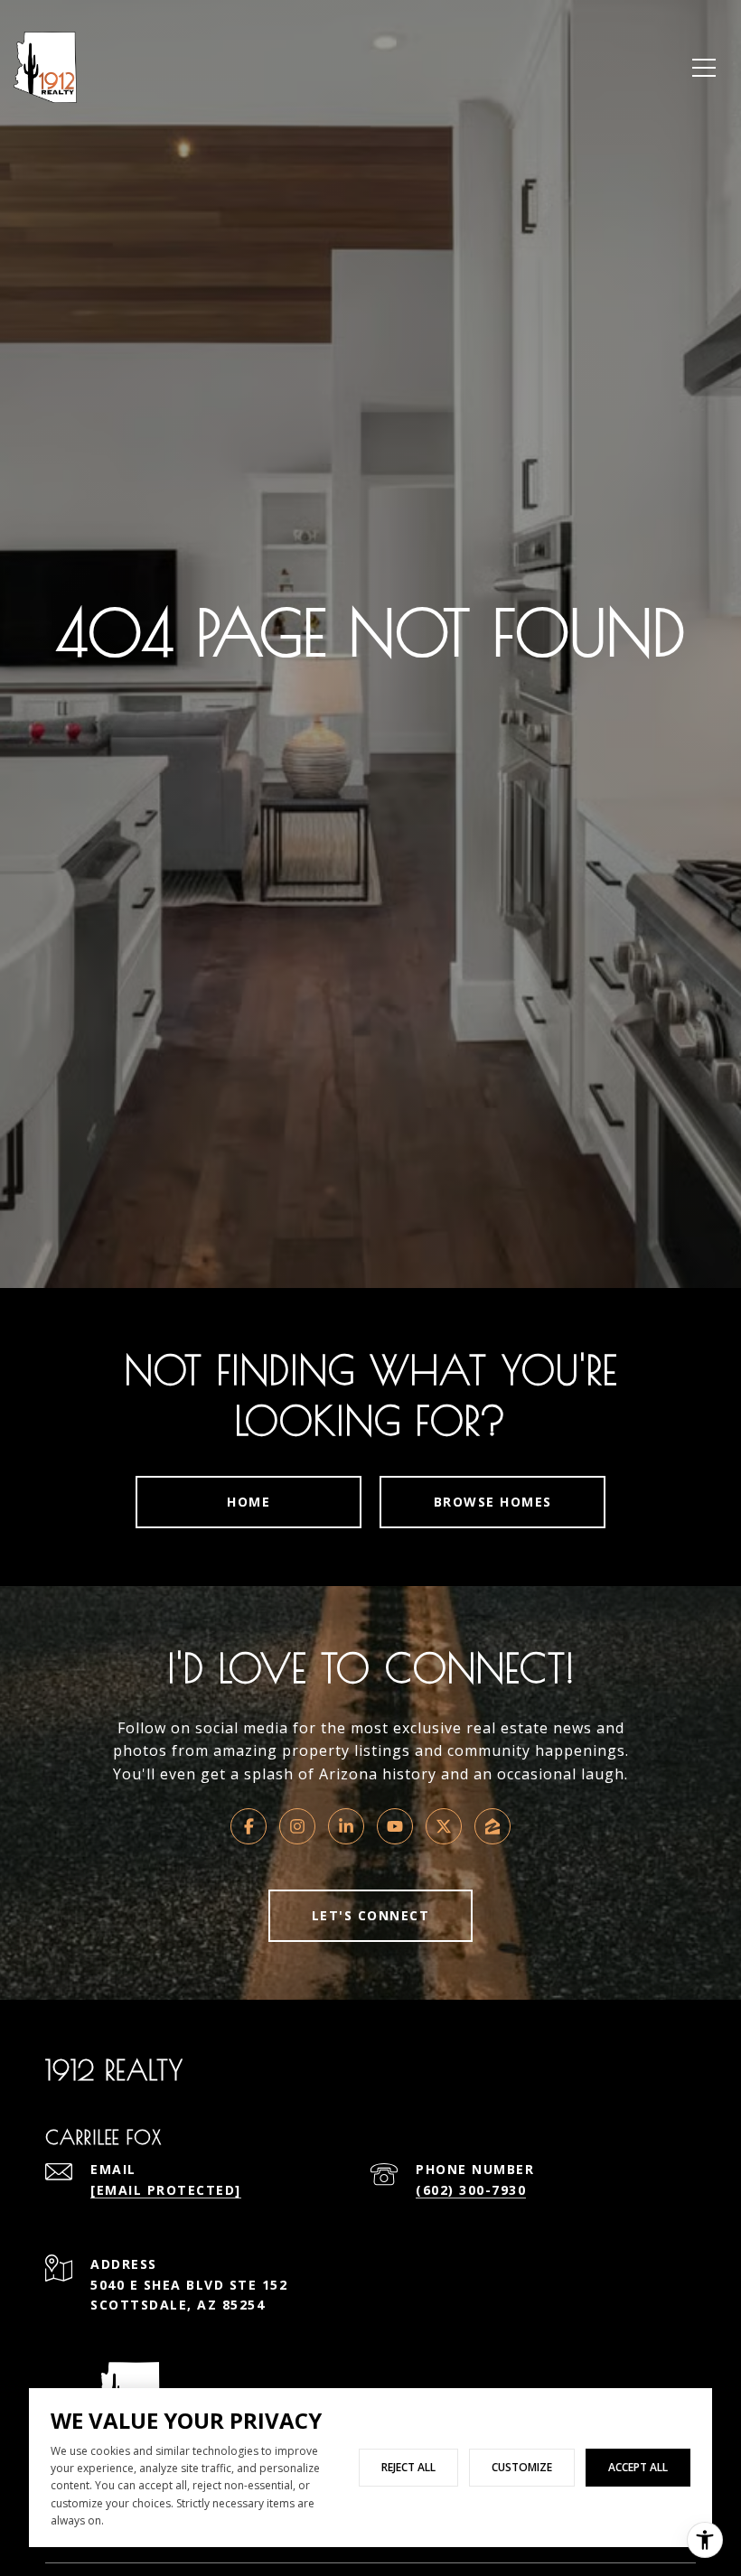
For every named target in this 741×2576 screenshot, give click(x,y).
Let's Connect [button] (371, 1915)
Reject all (408, 2467)
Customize (522, 2467)
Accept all (638, 2467)
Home (249, 1502)
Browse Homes (493, 1502)
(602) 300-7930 (471, 2190)
